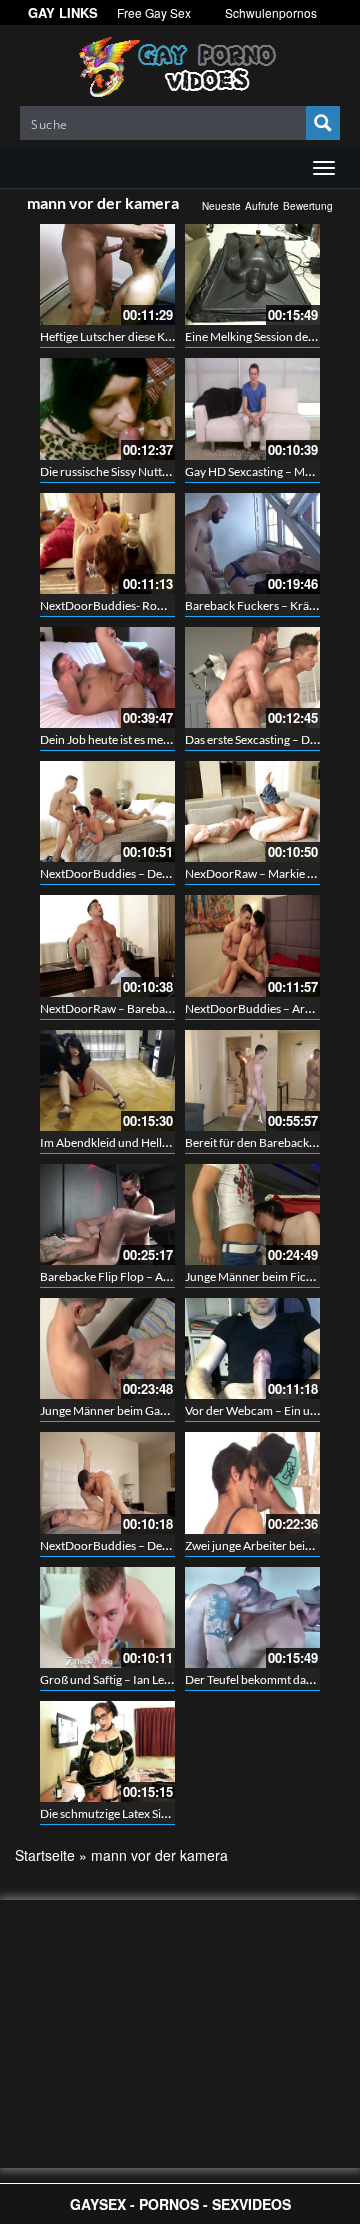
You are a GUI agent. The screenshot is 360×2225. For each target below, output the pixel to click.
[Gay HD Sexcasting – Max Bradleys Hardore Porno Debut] (252, 408)
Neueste (221, 206)
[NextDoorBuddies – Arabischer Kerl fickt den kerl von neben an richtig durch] (252, 945)
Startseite (45, 1855)
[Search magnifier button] (323, 123)
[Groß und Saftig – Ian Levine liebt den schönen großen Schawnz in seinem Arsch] (107, 1617)
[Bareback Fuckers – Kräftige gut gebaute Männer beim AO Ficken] (252, 543)
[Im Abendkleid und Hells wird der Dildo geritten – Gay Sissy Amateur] (107, 1080)
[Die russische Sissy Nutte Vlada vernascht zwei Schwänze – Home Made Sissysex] (107, 408)
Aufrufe (262, 206)
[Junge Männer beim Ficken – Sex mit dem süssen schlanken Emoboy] (252, 1214)
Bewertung (308, 206)
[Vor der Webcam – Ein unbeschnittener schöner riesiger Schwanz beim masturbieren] (252, 1348)
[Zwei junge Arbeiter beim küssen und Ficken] (252, 1482)
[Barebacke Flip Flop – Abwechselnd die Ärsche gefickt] (107, 1214)
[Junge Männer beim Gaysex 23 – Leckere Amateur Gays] (107, 1348)
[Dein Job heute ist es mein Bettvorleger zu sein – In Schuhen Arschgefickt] (107, 677)
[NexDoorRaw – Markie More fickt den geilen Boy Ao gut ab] (252, 811)
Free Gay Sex (154, 12)
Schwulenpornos (271, 12)
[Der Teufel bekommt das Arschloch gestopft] (252, 1617)
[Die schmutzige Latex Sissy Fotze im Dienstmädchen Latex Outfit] (107, 1751)
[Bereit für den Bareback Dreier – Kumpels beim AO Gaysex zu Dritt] (252, 1080)
